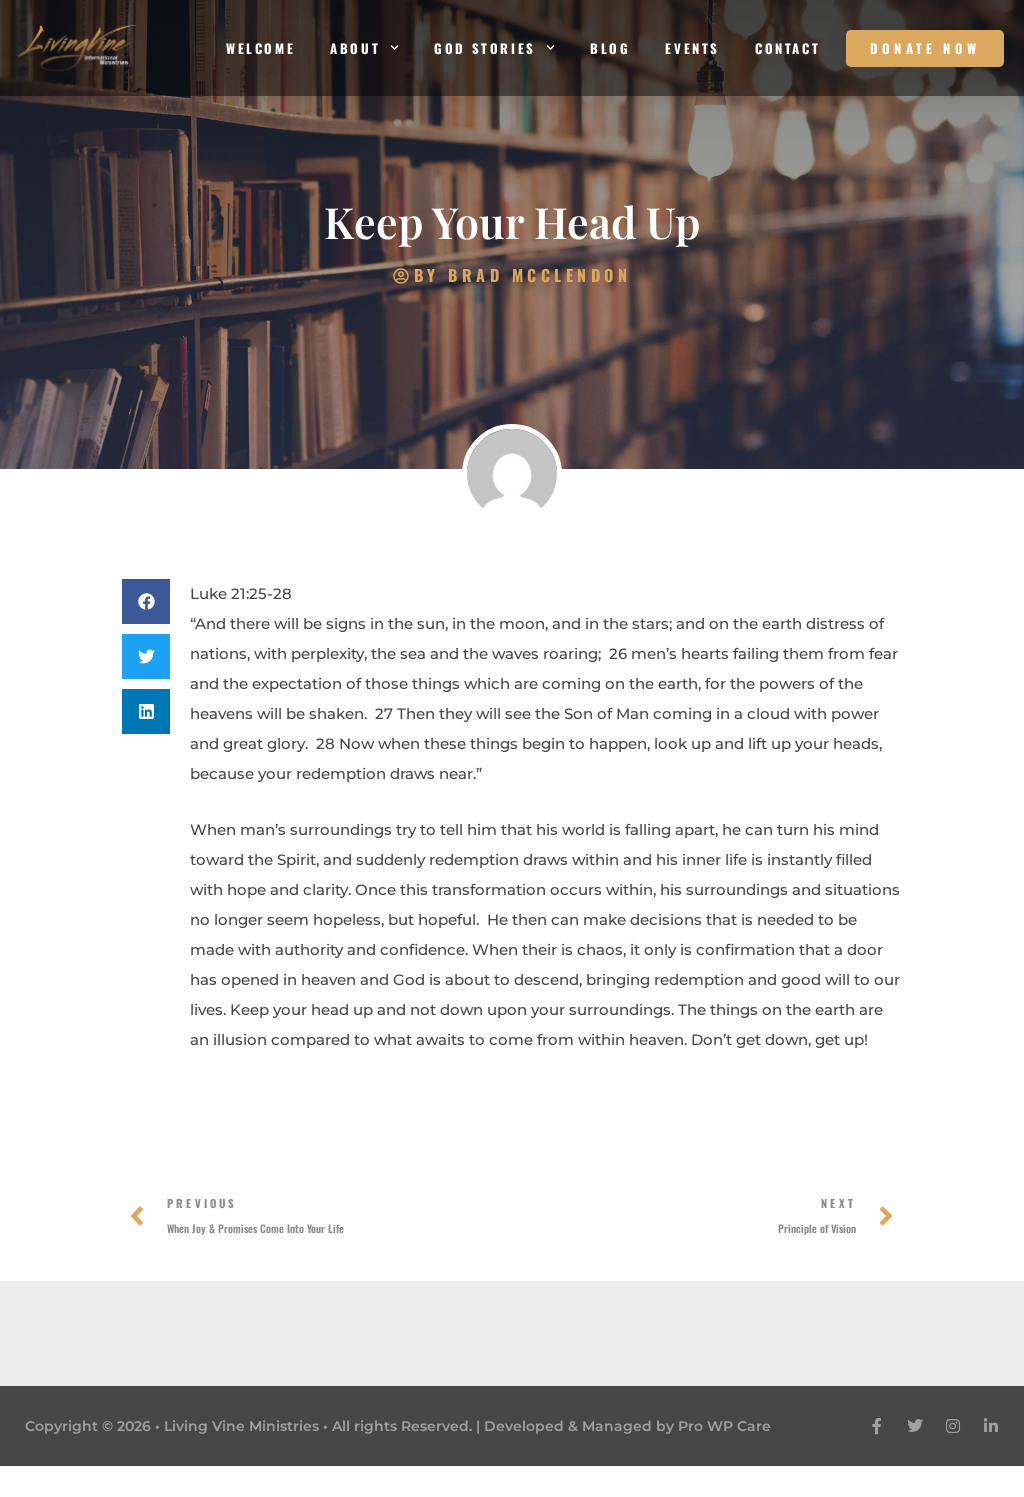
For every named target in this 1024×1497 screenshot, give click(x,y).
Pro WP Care (724, 1426)
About (355, 48)
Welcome (260, 48)
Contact (787, 48)
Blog (610, 48)
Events (692, 48)
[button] (146, 601)
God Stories (485, 48)
